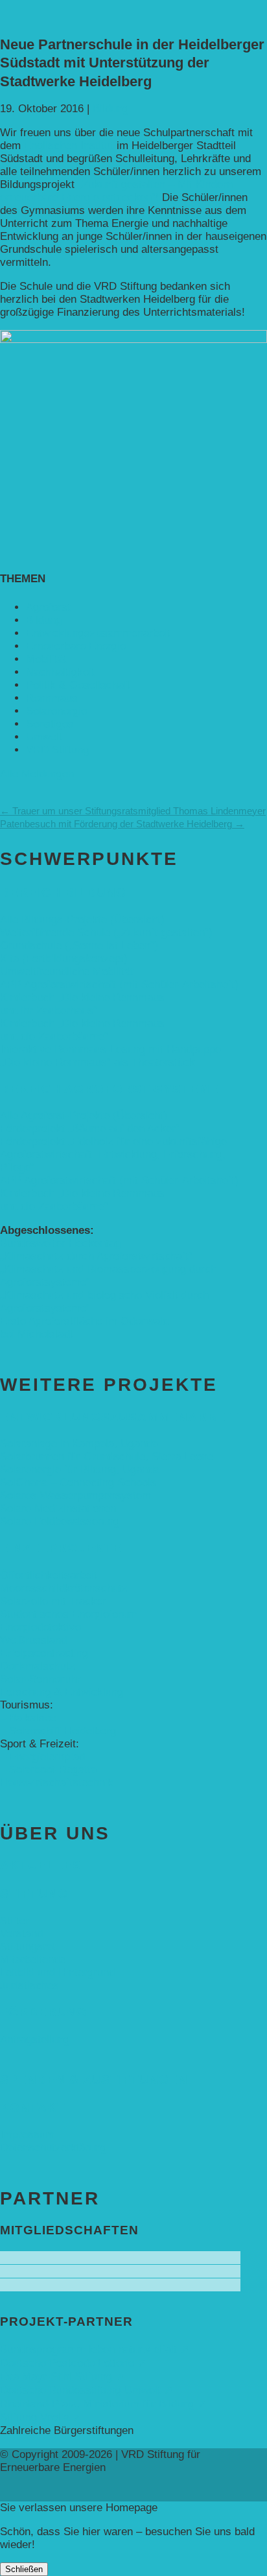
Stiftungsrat (28, 1947)
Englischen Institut (70, 146)
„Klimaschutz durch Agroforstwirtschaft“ (96, 1256)
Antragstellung (35, 2039)
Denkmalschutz (38, 1666)
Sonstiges (50, 724)
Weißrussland (33, 1640)
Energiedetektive (41, 1627)
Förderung (43, 2012)
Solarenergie (56, 711)
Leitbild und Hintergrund (57, 1973)
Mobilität (46, 659)
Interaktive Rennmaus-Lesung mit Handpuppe (110, 1049)
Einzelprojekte (61, 1548)
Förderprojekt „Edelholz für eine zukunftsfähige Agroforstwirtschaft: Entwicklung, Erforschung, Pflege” (113, 1154)
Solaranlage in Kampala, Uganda (79, 1444)
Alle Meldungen (37, 774)
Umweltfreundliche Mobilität (67, 972)
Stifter (15, 1921)
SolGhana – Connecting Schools (78, 1483)
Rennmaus (52, 698)
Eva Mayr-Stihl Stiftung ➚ (62, 2377)
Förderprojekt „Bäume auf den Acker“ (90, 1128)
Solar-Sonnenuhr (41, 1679)
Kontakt (33, 2108)
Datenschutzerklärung (53, 2148)
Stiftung (34, 1894)
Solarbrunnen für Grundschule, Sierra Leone (107, 1457)
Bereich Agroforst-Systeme (110, 1089)
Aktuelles (41, 1865)
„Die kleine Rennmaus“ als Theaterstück (98, 1062)
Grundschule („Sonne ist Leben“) (79, 946)
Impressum (27, 2135)
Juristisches (29, 1986)
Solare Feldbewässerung (60, 1521)
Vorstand (21, 1934)
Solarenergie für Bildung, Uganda (80, 1470)
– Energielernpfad (42, 1757)
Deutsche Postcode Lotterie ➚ (73, 2363)
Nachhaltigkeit (60, 672)
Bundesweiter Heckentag (60, 1243)
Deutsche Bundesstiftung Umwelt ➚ (87, 2390)
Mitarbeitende (33, 1960)
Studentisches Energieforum (68, 1614)
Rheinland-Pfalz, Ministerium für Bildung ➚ (103, 2404)
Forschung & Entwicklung (62, 1692)
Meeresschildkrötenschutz (64, 1588)
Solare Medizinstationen (58, 1508)
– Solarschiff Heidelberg (58, 1731)
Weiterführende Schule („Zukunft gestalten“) (106, 933)
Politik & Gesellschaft (78, 685)
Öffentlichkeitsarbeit (49, 1575)
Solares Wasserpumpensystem (75, 1495)
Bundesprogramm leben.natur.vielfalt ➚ (95, 2349)
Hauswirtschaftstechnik (57, 1783)
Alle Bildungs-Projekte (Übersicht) (82, 920)
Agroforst (48, 607)
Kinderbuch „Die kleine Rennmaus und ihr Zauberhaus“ (82, 1004)
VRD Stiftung (57, 750)
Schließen (24, 2569)
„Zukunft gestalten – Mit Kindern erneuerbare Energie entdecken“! (116, 191)
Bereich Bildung (63, 892)
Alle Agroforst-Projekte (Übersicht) (84, 1116)
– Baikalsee (28, 1718)
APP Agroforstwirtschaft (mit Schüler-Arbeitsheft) (119, 985)
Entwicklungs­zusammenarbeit (98, 633)
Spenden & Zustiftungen (94, 2080)
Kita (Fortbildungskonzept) (64, 959)
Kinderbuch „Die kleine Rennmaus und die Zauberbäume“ (82, 1030)
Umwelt (44, 737)
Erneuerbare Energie (76, 646)
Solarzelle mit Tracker (53, 1601)
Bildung (110, 109)
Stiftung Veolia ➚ (41, 2417)
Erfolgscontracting (44, 1653)
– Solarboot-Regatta (48, 1770)
